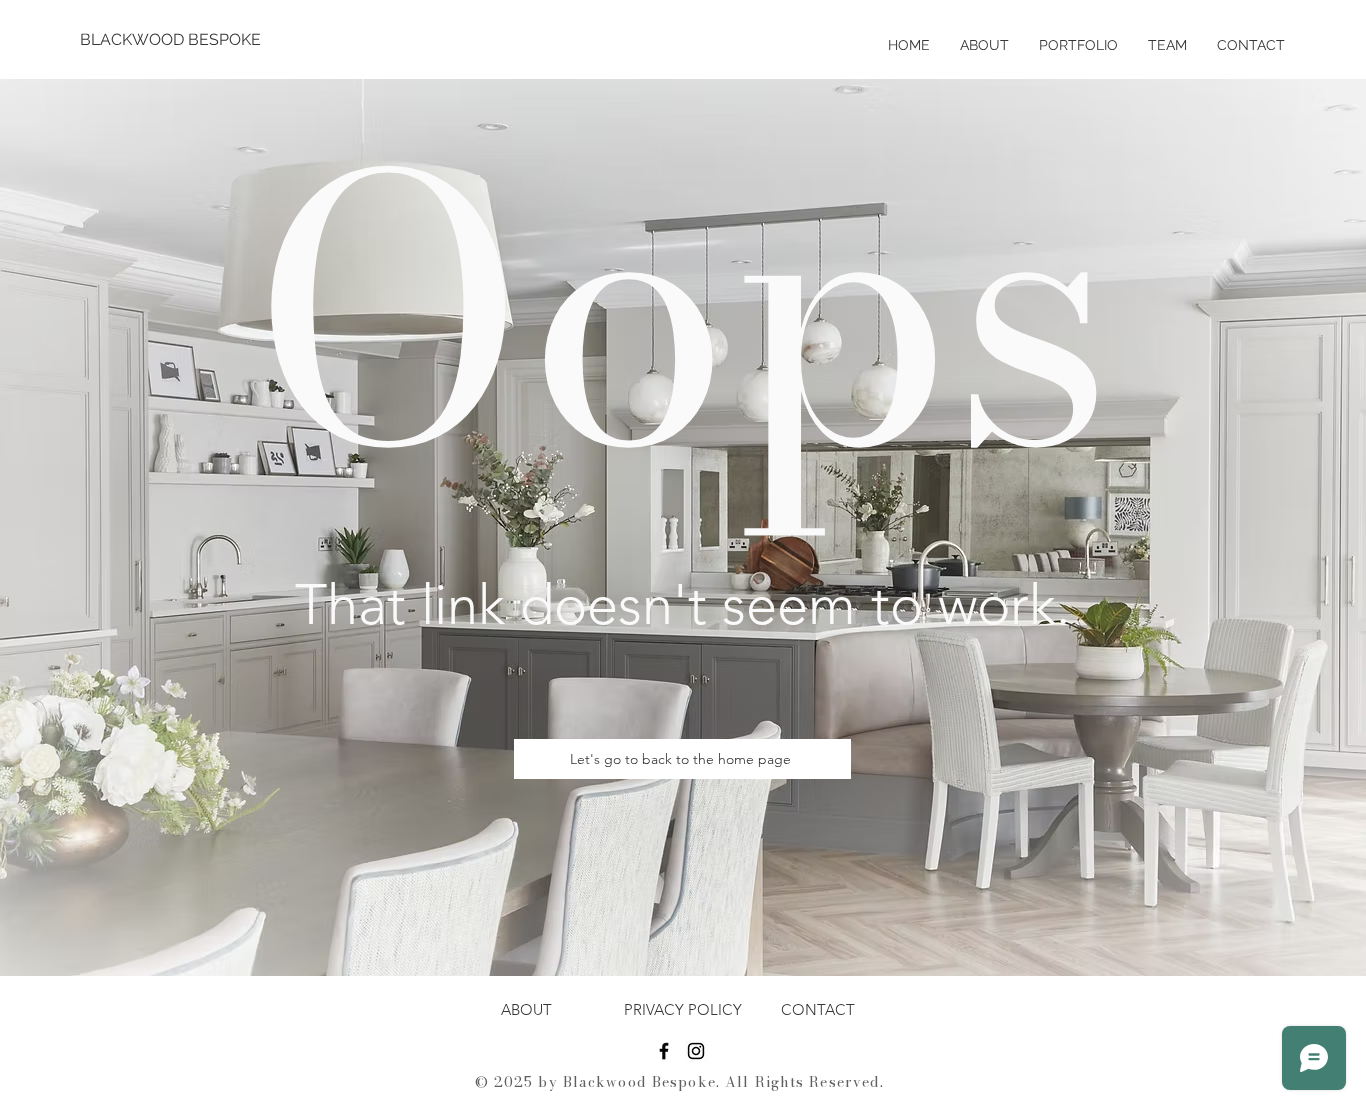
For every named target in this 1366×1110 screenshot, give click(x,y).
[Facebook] (664, 1051)
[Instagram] (696, 1051)
